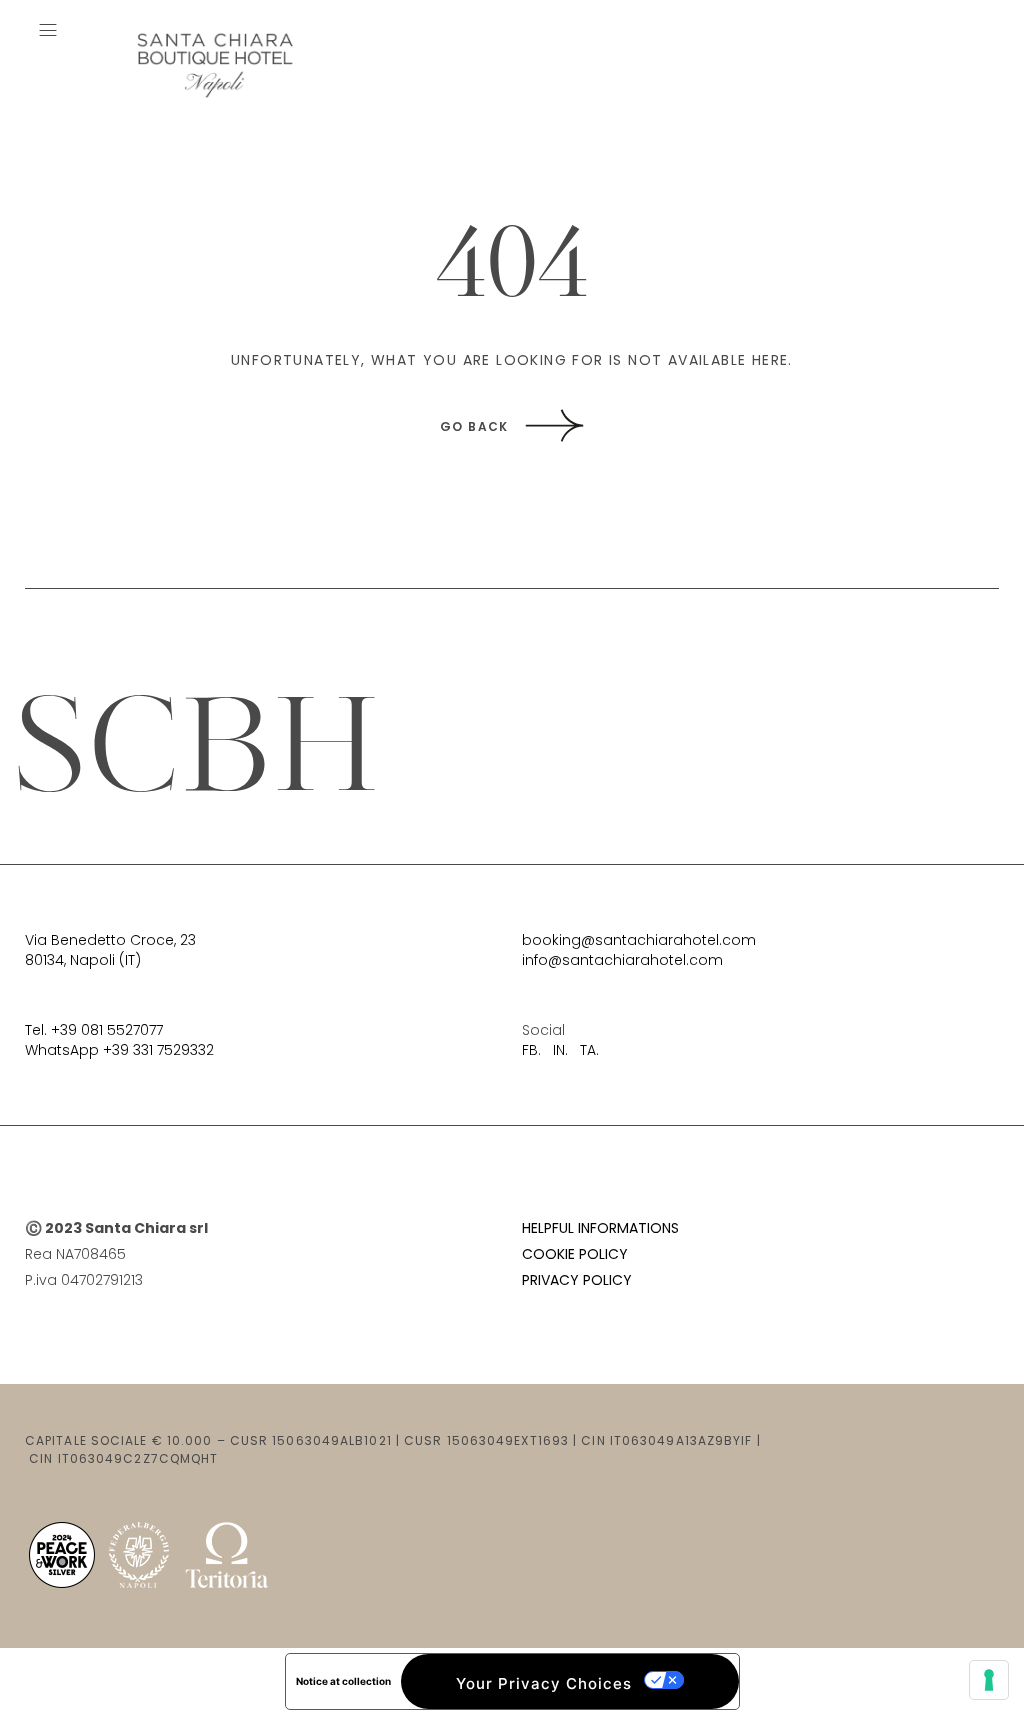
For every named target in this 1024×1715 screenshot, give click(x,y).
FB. (531, 1050)
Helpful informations (600, 1228)
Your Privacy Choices (544, 1683)
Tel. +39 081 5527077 (94, 1030)
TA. (589, 1050)
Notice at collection (343, 1681)
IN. (560, 1050)
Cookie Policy (575, 1254)
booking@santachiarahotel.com (639, 940)
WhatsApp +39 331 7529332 (119, 1050)
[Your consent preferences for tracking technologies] (989, 1680)
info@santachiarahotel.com (622, 960)
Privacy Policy (577, 1280)
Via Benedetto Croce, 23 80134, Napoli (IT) (110, 950)
